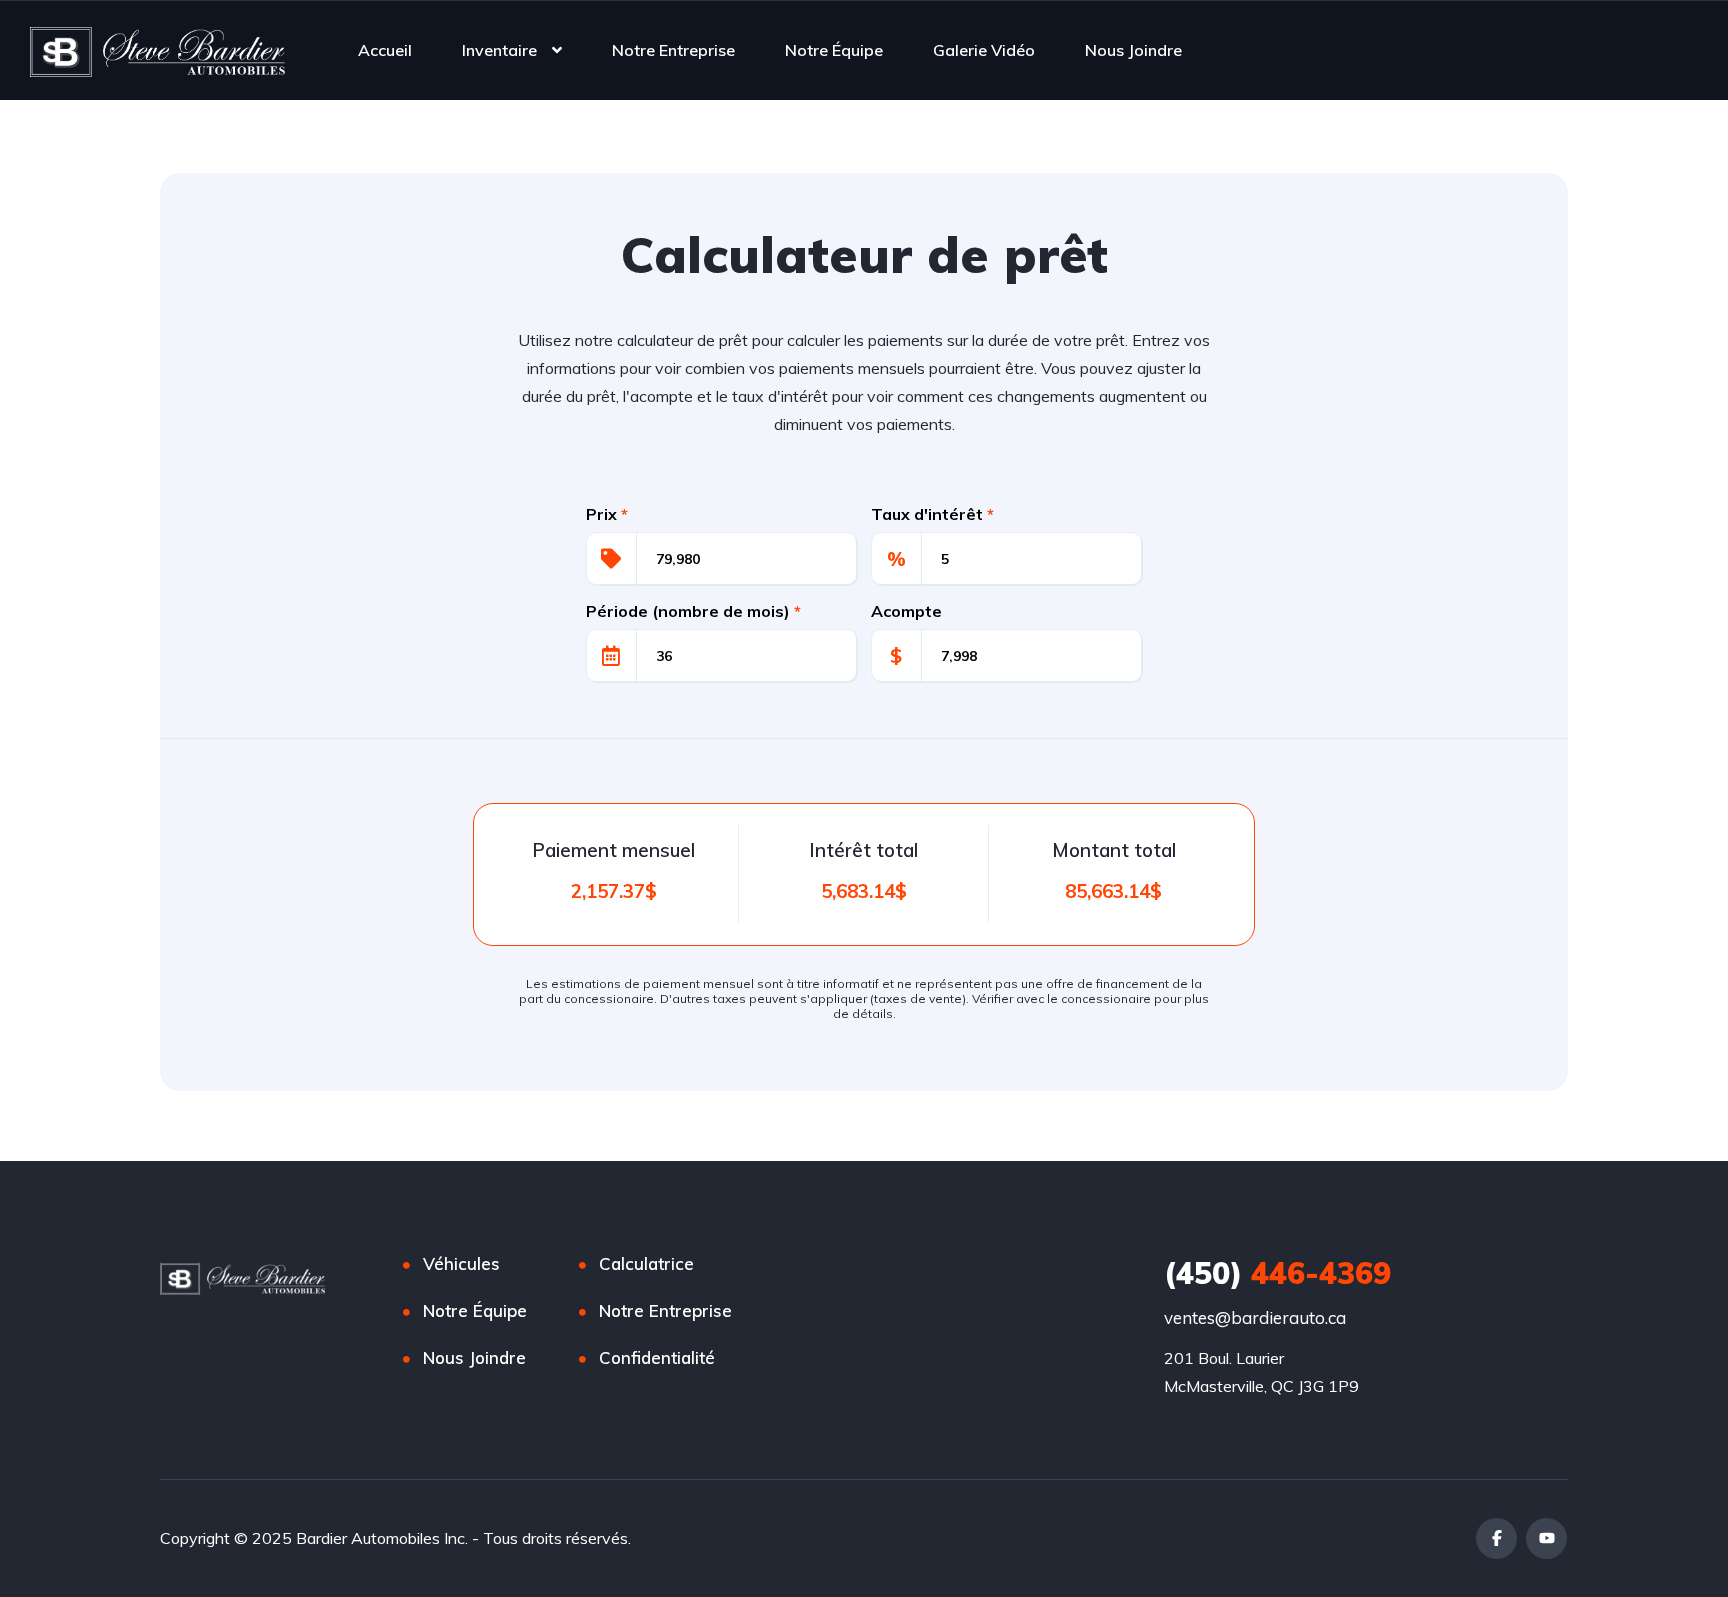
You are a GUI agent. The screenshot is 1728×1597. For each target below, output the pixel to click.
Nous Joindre (1133, 50)
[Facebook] (1496, 1538)
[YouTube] (1546, 1538)
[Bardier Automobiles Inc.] (157, 50)
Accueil (385, 50)
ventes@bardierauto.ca (1255, 1317)
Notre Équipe (834, 50)
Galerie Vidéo (984, 50)
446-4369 (1277, 1273)
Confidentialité (657, 1357)
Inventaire (499, 50)
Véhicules (461, 1263)
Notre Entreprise (673, 50)
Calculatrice (646, 1263)
